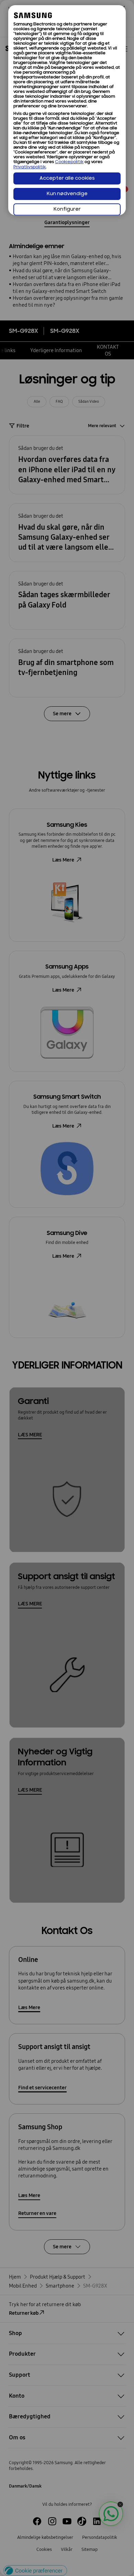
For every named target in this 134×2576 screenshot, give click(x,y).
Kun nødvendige (67, 194)
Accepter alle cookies (67, 178)
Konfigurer (67, 209)
